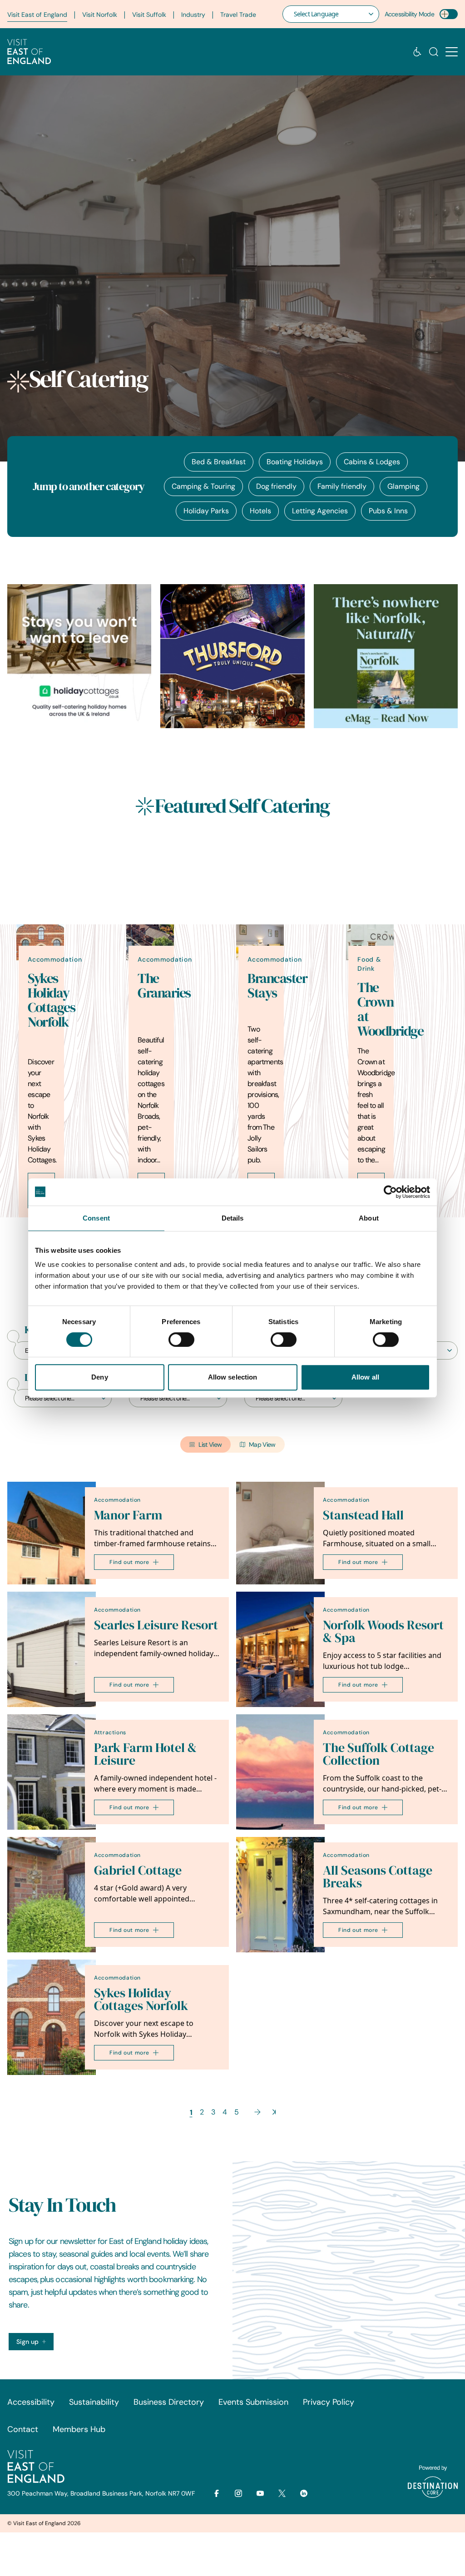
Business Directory (169, 2402)
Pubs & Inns (388, 511)
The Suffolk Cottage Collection (378, 1754)
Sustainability (94, 2402)
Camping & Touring (203, 486)
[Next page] (257, 2112)
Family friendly (342, 486)
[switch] (181, 1340)
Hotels (260, 511)
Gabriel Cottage (138, 1870)
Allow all (365, 1377)
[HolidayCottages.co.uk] (79, 656)
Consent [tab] (96, 1218)
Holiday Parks (206, 511)
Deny (99, 1377)
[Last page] (274, 2112)
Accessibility (31, 2402)
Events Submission (253, 2402)
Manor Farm (128, 1515)
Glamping (403, 486)
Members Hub (79, 2429)
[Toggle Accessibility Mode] (449, 14)
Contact (23, 2429)
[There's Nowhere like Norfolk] (386, 656)
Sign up (27, 2342)
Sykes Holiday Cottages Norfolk (51, 1000)
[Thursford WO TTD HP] (232, 656)
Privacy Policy (329, 2402)
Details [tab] (233, 1218)
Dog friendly (276, 486)
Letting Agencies (320, 511)
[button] (452, 52)
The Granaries (164, 986)
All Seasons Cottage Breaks (378, 1877)
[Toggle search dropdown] (434, 52)
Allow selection (233, 1377)
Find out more (129, 1562)
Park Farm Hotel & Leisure (145, 1754)
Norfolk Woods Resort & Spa (383, 1631)
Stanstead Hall (363, 1515)
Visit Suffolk (149, 15)
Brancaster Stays (277, 986)
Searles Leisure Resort (156, 1625)
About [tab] (369, 1218)
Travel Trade (238, 15)
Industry (193, 15)
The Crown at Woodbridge (390, 1009)
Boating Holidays (295, 462)
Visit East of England (37, 15)
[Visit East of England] (29, 52)
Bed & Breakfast (219, 462)
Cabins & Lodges (372, 462)
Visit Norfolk (100, 15)
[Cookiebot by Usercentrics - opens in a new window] (390, 1192)
